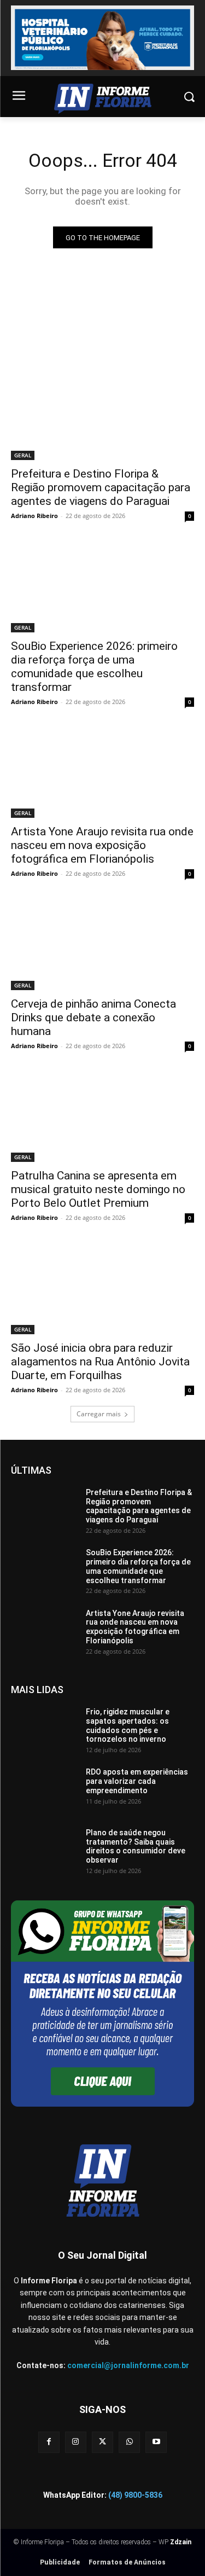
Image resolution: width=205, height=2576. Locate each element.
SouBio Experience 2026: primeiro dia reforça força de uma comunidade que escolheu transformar (94, 667)
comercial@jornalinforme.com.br (128, 2365)
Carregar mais (99, 1414)
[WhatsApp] (129, 2442)
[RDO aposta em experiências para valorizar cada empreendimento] (44, 1790)
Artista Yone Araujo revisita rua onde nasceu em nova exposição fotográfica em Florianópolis (102, 845)
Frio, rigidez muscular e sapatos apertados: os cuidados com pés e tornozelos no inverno (128, 1725)
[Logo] (102, 99)
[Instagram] (76, 2442)
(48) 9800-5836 (135, 2495)
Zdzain (181, 2542)
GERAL (23, 455)
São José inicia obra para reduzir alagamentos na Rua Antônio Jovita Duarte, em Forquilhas (100, 1362)
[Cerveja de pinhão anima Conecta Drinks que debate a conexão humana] (102, 944)
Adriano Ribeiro (34, 516)
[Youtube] (156, 2442)
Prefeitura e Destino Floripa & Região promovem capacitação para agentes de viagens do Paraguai (101, 487)
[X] (102, 2442)
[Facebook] (49, 2442)
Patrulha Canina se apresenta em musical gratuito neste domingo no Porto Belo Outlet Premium (98, 1189)
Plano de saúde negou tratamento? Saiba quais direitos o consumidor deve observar (136, 1846)
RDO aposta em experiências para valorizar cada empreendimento (137, 1781)
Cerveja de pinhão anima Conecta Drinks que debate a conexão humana (93, 1017)
